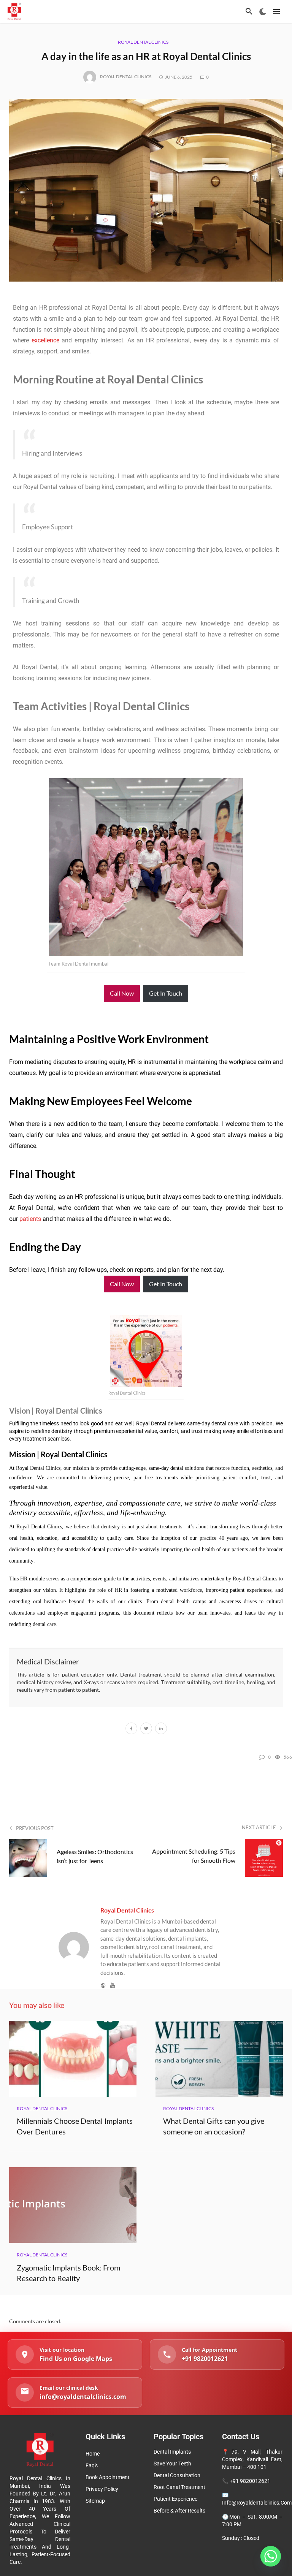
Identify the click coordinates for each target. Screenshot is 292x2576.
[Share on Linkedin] (161, 1729)
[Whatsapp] (271, 2556)
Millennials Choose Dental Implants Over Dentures (75, 2126)
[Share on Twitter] (146, 1729)
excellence (45, 340)
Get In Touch (166, 993)
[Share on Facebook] (131, 1729)
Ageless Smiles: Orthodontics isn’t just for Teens (95, 1856)
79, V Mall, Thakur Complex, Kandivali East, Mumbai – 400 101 (252, 2459)
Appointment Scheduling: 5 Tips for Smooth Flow (194, 1856)
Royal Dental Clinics (143, 42)
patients (30, 1219)
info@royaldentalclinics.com (257, 2503)
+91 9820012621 (250, 2481)
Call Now (122, 993)
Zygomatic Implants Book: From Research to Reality (68, 2273)
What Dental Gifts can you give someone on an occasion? (214, 2126)
